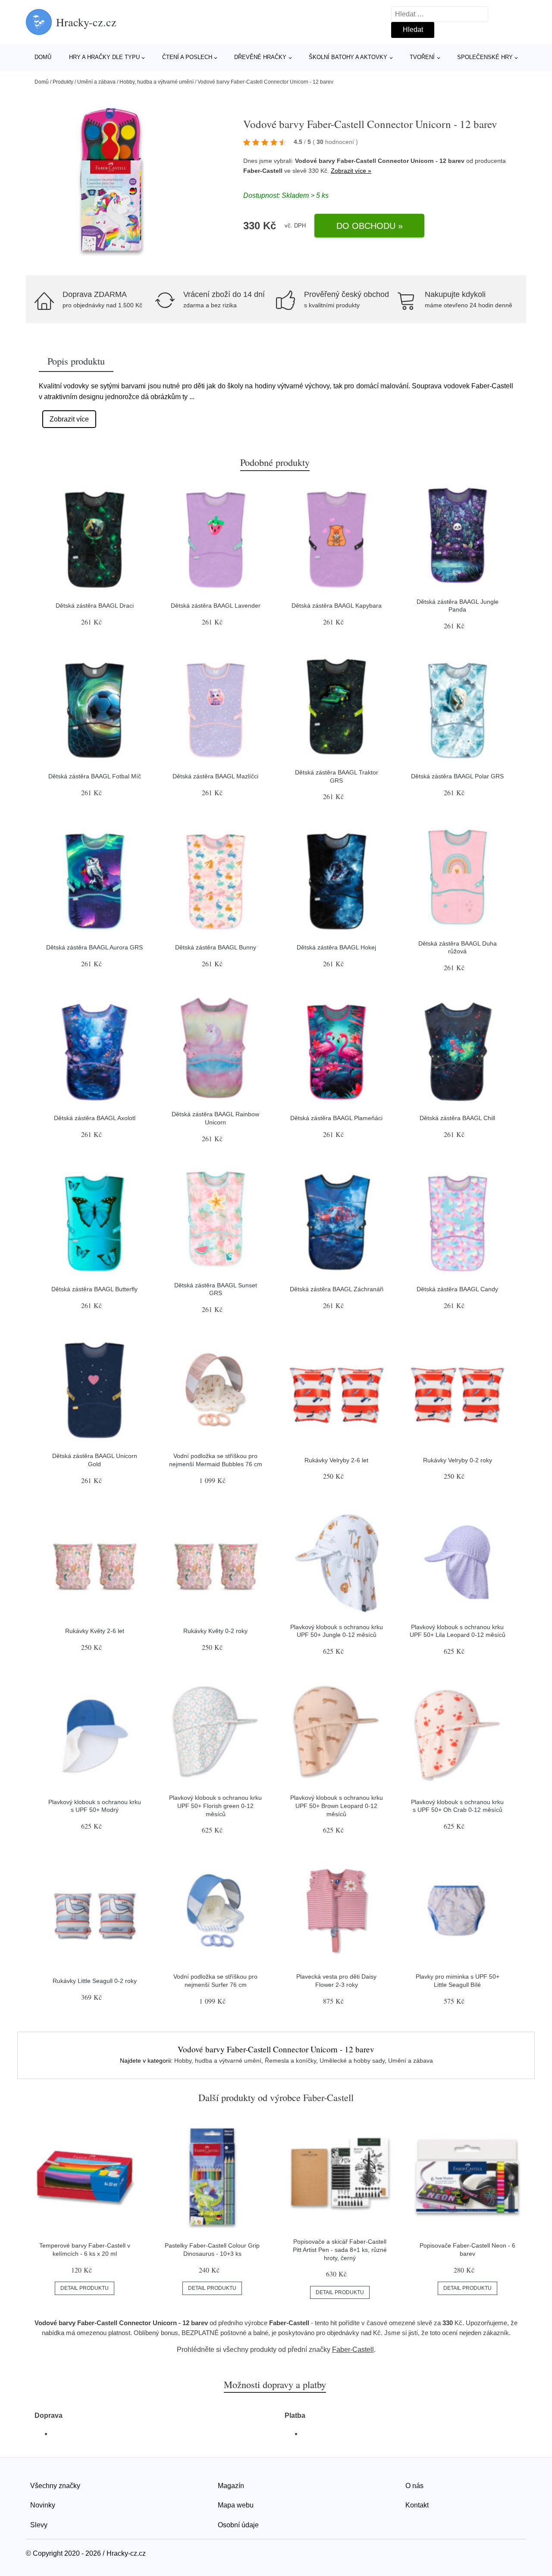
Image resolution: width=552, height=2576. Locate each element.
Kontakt (417, 2505)
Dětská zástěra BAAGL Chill (457, 1118)
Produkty (63, 82)
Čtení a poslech (187, 57)
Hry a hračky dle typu (104, 57)
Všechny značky (55, 2486)
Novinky (43, 2505)
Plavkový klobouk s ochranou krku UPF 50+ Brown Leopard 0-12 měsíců (337, 1806)
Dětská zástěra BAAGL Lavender (216, 606)
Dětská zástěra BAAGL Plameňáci (336, 1118)
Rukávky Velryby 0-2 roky (458, 1460)
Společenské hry (485, 57)
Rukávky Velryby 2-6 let (336, 1460)
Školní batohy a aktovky (348, 57)
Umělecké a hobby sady (352, 2061)
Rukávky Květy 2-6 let (95, 1631)
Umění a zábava (96, 82)
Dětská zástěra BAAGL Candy (457, 1289)
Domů (43, 57)
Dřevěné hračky (260, 57)
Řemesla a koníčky (290, 2061)
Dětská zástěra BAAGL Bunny (216, 947)
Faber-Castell (263, 171)
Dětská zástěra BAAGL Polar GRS (457, 776)
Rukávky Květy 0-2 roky (215, 1631)
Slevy (39, 2525)
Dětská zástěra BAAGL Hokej (336, 947)
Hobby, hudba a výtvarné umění (157, 82)
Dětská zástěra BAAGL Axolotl (95, 1118)
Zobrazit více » (351, 171)
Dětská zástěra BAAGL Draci (95, 606)
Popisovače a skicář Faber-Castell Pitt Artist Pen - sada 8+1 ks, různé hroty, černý (340, 2250)
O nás (414, 2486)
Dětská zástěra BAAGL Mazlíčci (215, 776)
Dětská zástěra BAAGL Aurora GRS (94, 947)
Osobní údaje (238, 2525)
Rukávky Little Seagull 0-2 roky (95, 1981)
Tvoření (422, 57)
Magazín (231, 2486)
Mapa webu (236, 2505)
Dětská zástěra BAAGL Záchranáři (337, 1289)
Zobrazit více (69, 419)
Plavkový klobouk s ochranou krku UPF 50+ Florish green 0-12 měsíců (215, 1806)
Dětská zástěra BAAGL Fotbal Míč (95, 776)
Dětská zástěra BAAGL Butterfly (94, 1289)
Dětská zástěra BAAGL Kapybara (337, 606)
